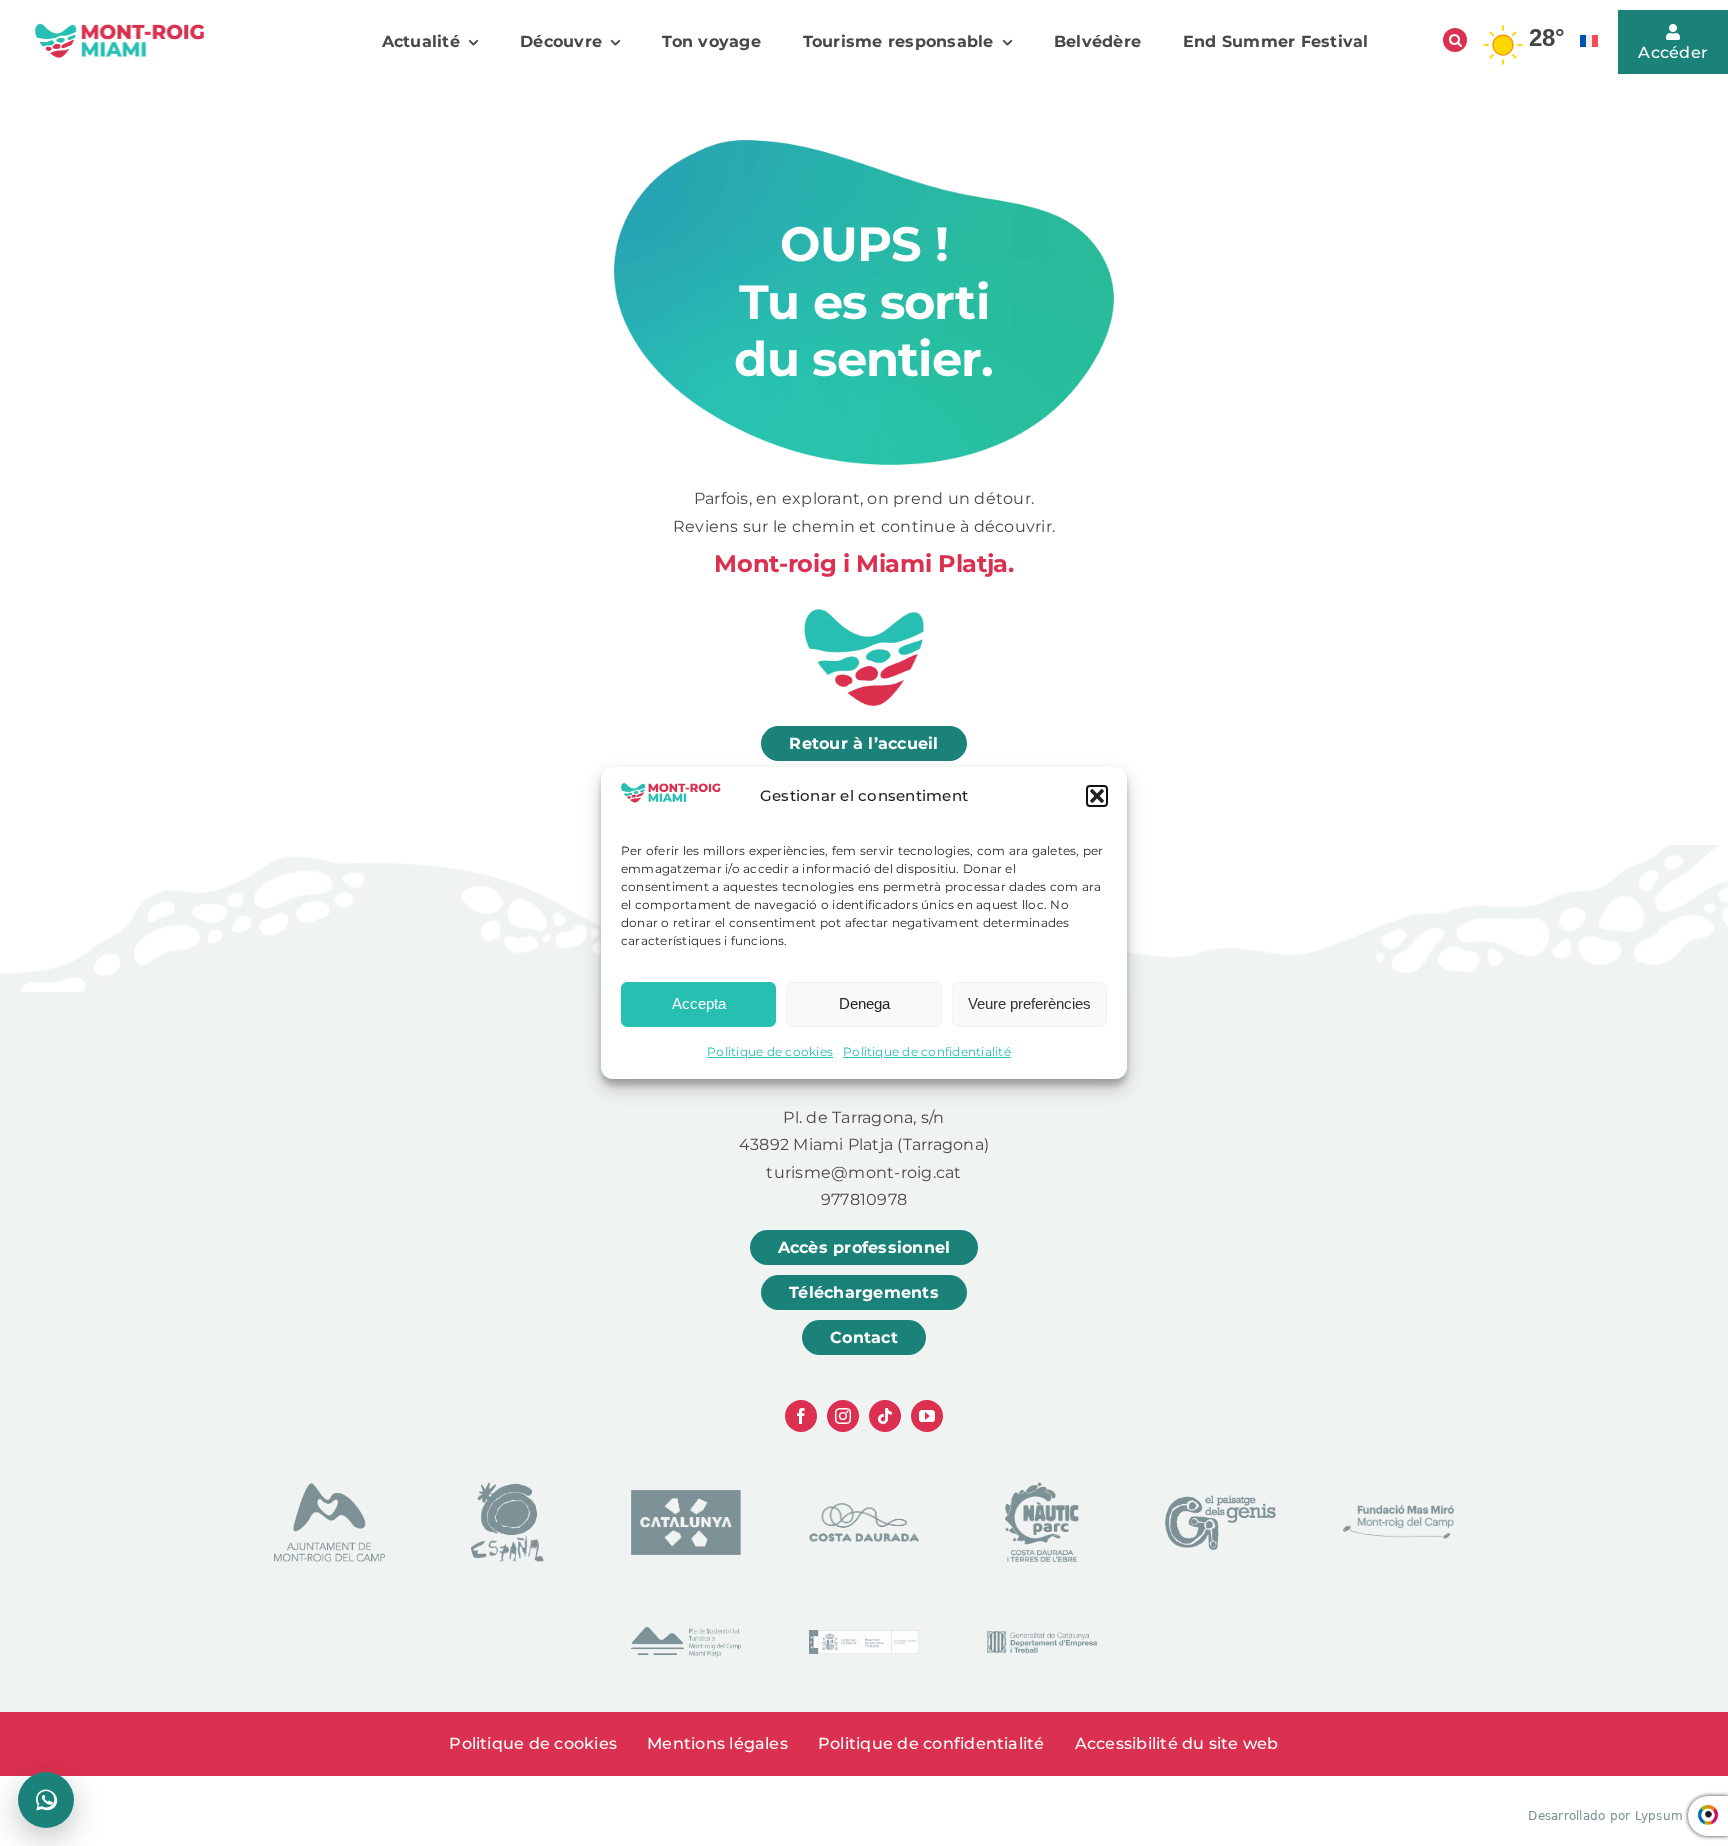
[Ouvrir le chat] (46, 1800)
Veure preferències (1029, 1003)
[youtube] (927, 1416)
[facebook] (801, 1416)
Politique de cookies (770, 1051)
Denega (864, 1003)
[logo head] (120, 29)
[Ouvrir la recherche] (1455, 40)
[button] (1097, 796)
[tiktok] (885, 1416)
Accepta (699, 1003)
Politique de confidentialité (927, 1051)
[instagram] (843, 1416)
